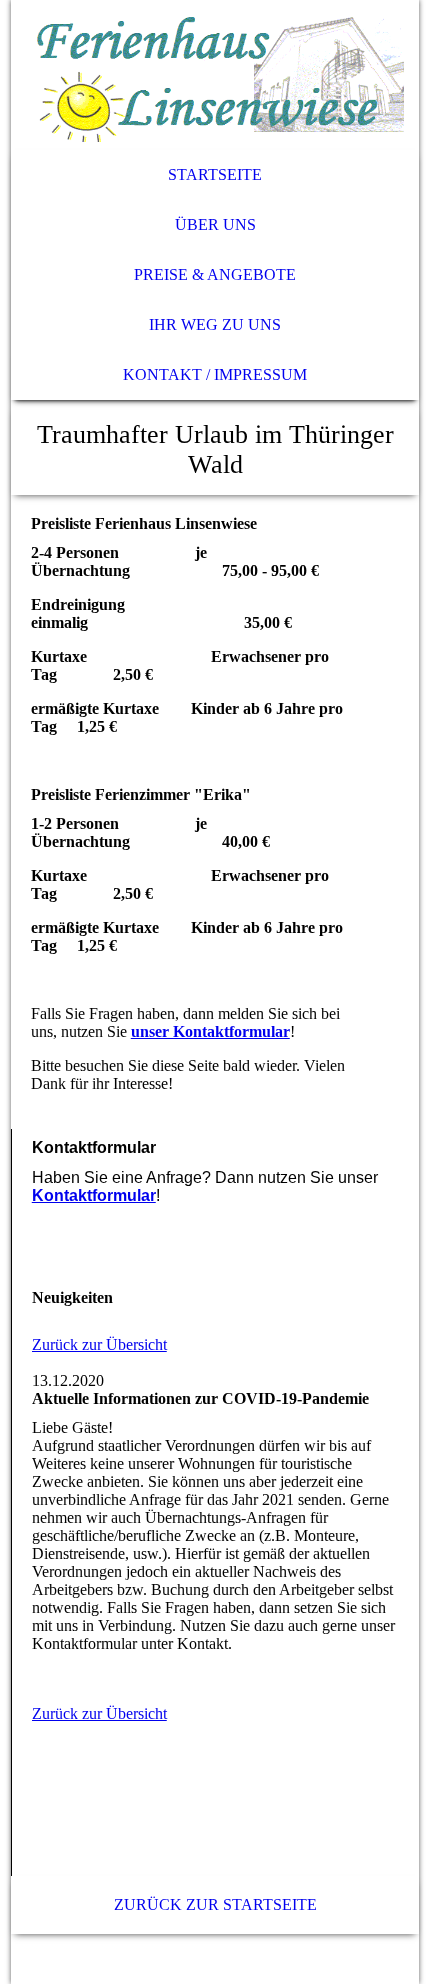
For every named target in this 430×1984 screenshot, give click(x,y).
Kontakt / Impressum (215, 374)
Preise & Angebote (215, 274)
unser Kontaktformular (210, 1031)
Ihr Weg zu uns (215, 324)
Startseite (215, 174)
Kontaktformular (94, 1195)
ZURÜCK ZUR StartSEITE (215, 1904)
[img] (215, 75)
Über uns (215, 224)
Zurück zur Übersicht (99, 1344)
